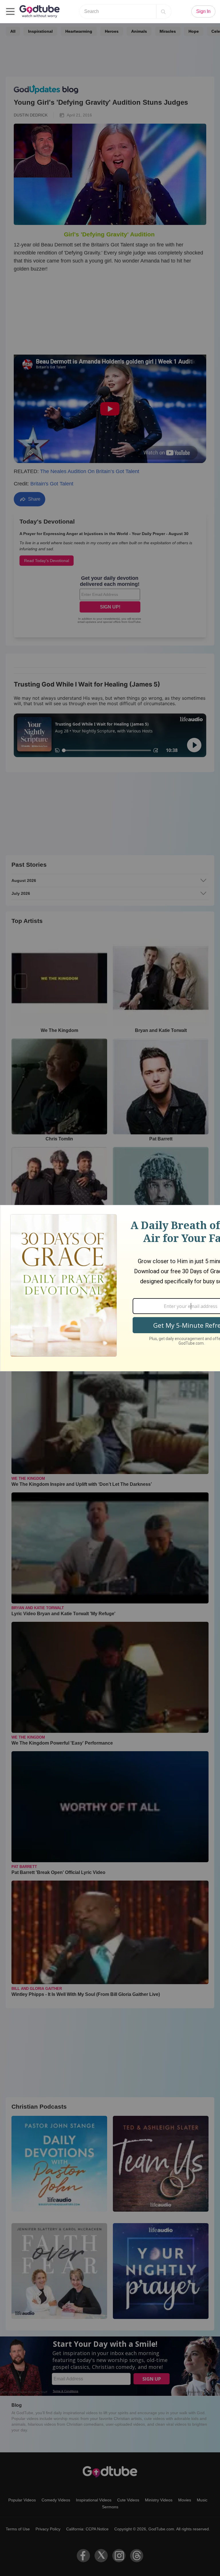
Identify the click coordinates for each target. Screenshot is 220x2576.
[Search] (163, 11)
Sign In (203, 11)
